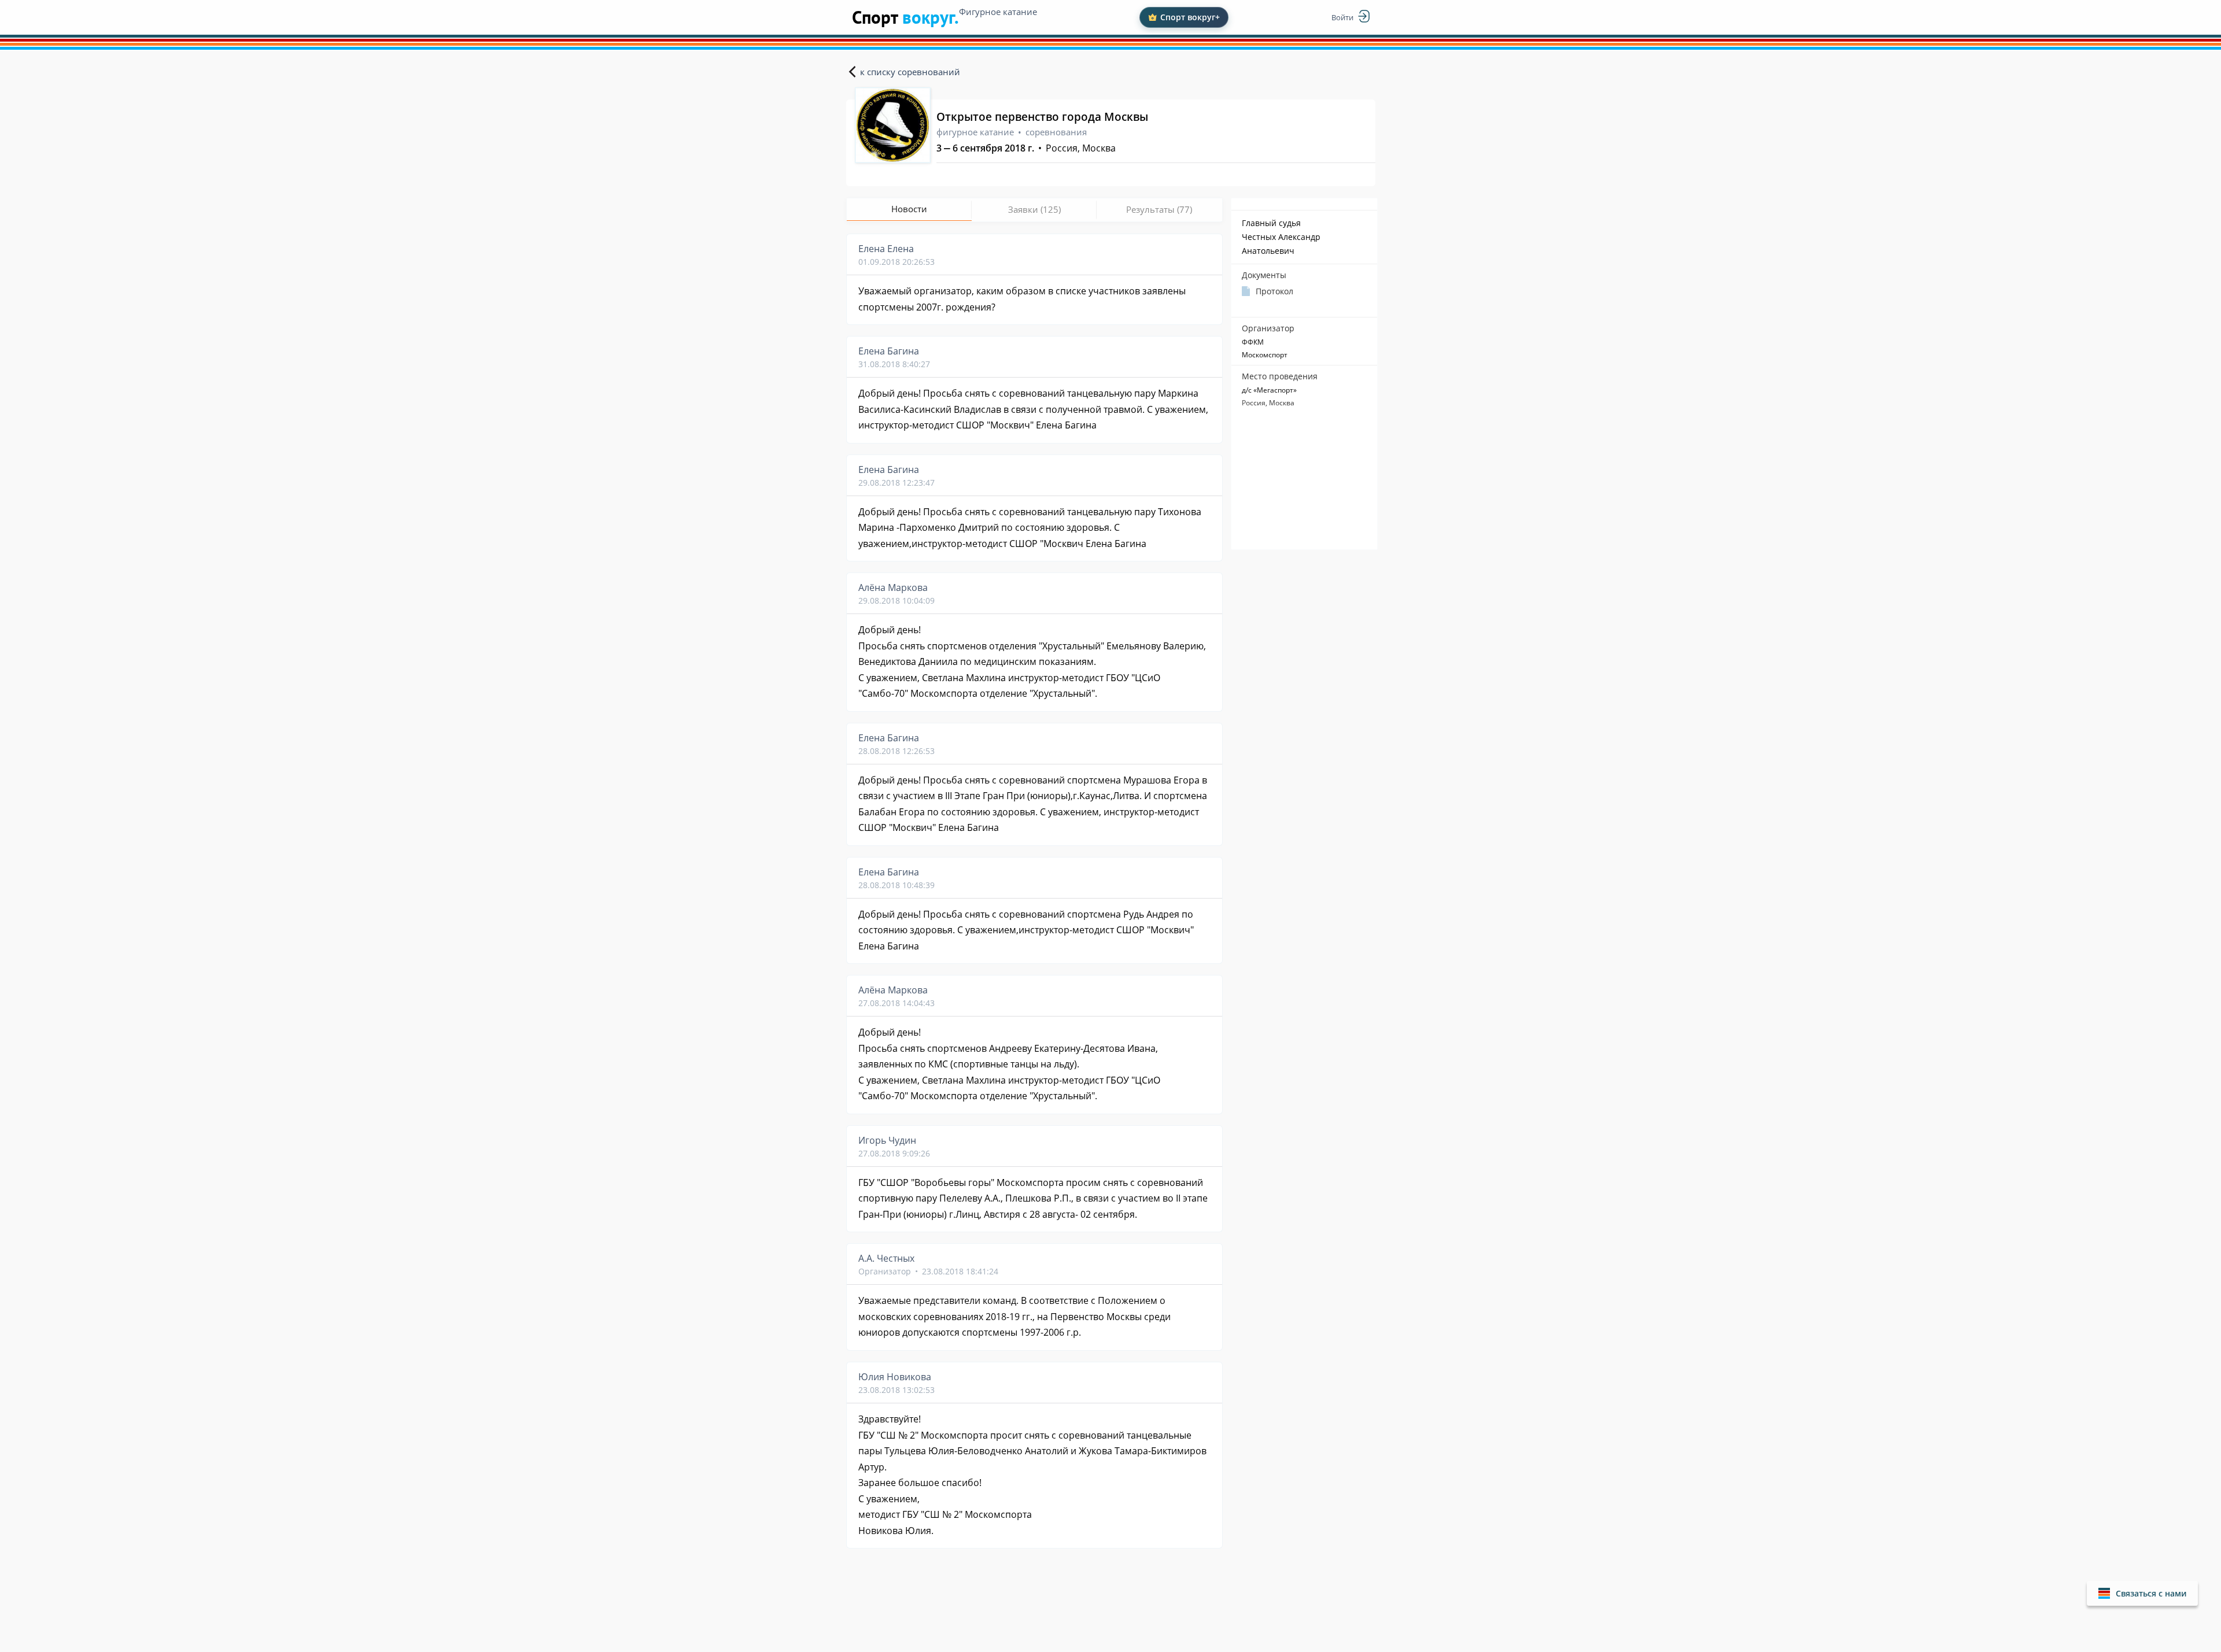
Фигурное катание (998, 12)
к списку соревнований (910, 72)
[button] (2142, 1593)
